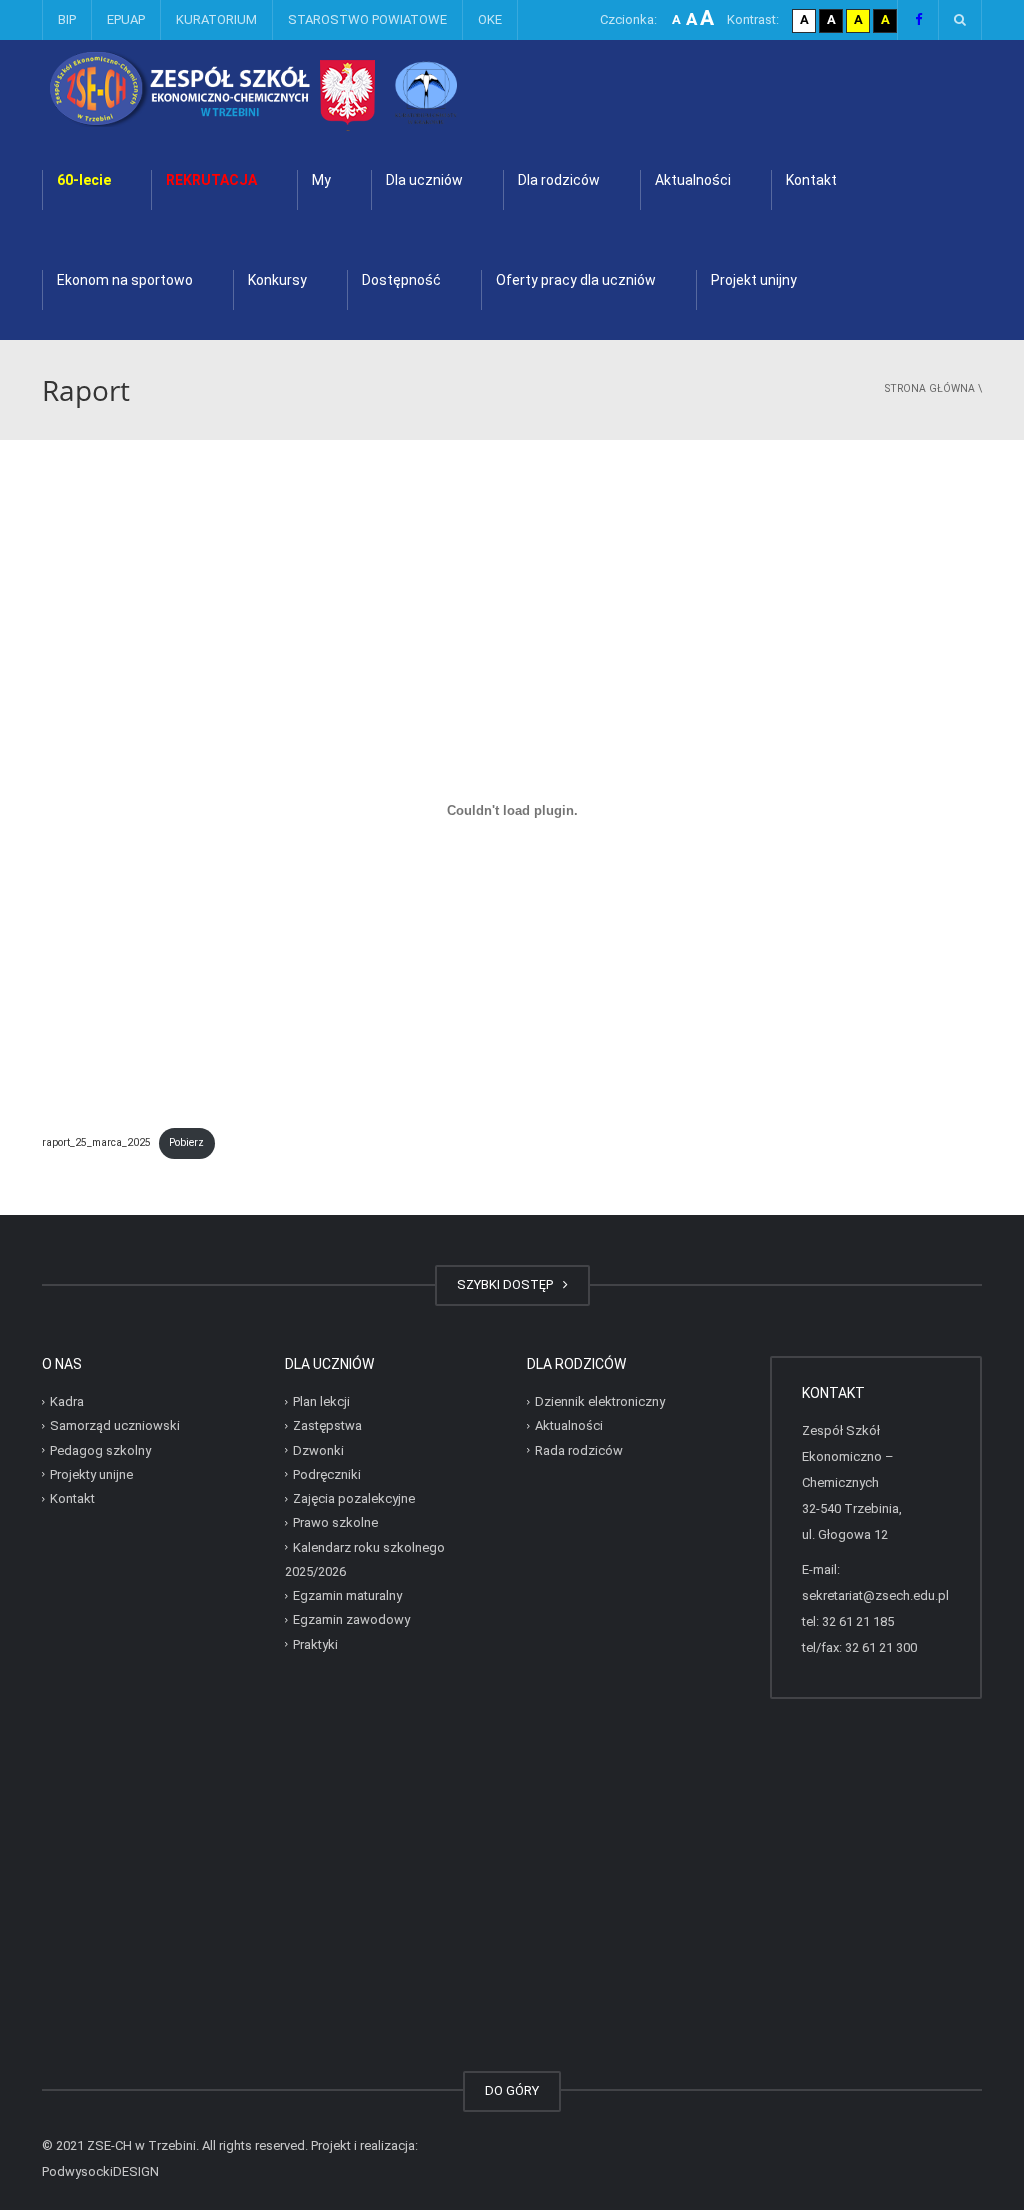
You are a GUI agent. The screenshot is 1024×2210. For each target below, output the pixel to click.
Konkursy (277, 280)
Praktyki (315, 1643)
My (321, 180)
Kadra (67, 1401)
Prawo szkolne (335, 1522)
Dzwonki (318, 1449)
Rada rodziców (579, 1449)
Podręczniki (327, 1474)
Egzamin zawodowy (351, 1619)
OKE (490, 19)
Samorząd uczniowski (115, 1425)
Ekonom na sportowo (125, 280)
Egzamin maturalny (347, 1595)
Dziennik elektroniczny (600, 1401)
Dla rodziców (559, 180)
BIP (67, 19)
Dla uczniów (424, 180)
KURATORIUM (216, 19)
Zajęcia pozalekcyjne (354, 1498)
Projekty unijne (91, 1474)
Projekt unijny (754, 280)
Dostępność (401, 280)
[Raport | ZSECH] (306, 89)
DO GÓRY (512, 2090)
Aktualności (693, 180)
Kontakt (811, 180)
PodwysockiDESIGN (100, 2171)
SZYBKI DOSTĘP (508, 1284)
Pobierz (186, 1142)
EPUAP (126, 19)
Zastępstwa (327, 1425)
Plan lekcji (321, 1401)
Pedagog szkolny (100, 1449)
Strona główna (930, 388)
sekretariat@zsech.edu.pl (875, 1595)
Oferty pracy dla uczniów (576, 280)
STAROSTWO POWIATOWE (367, 19)
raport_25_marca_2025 (96, 1142)
